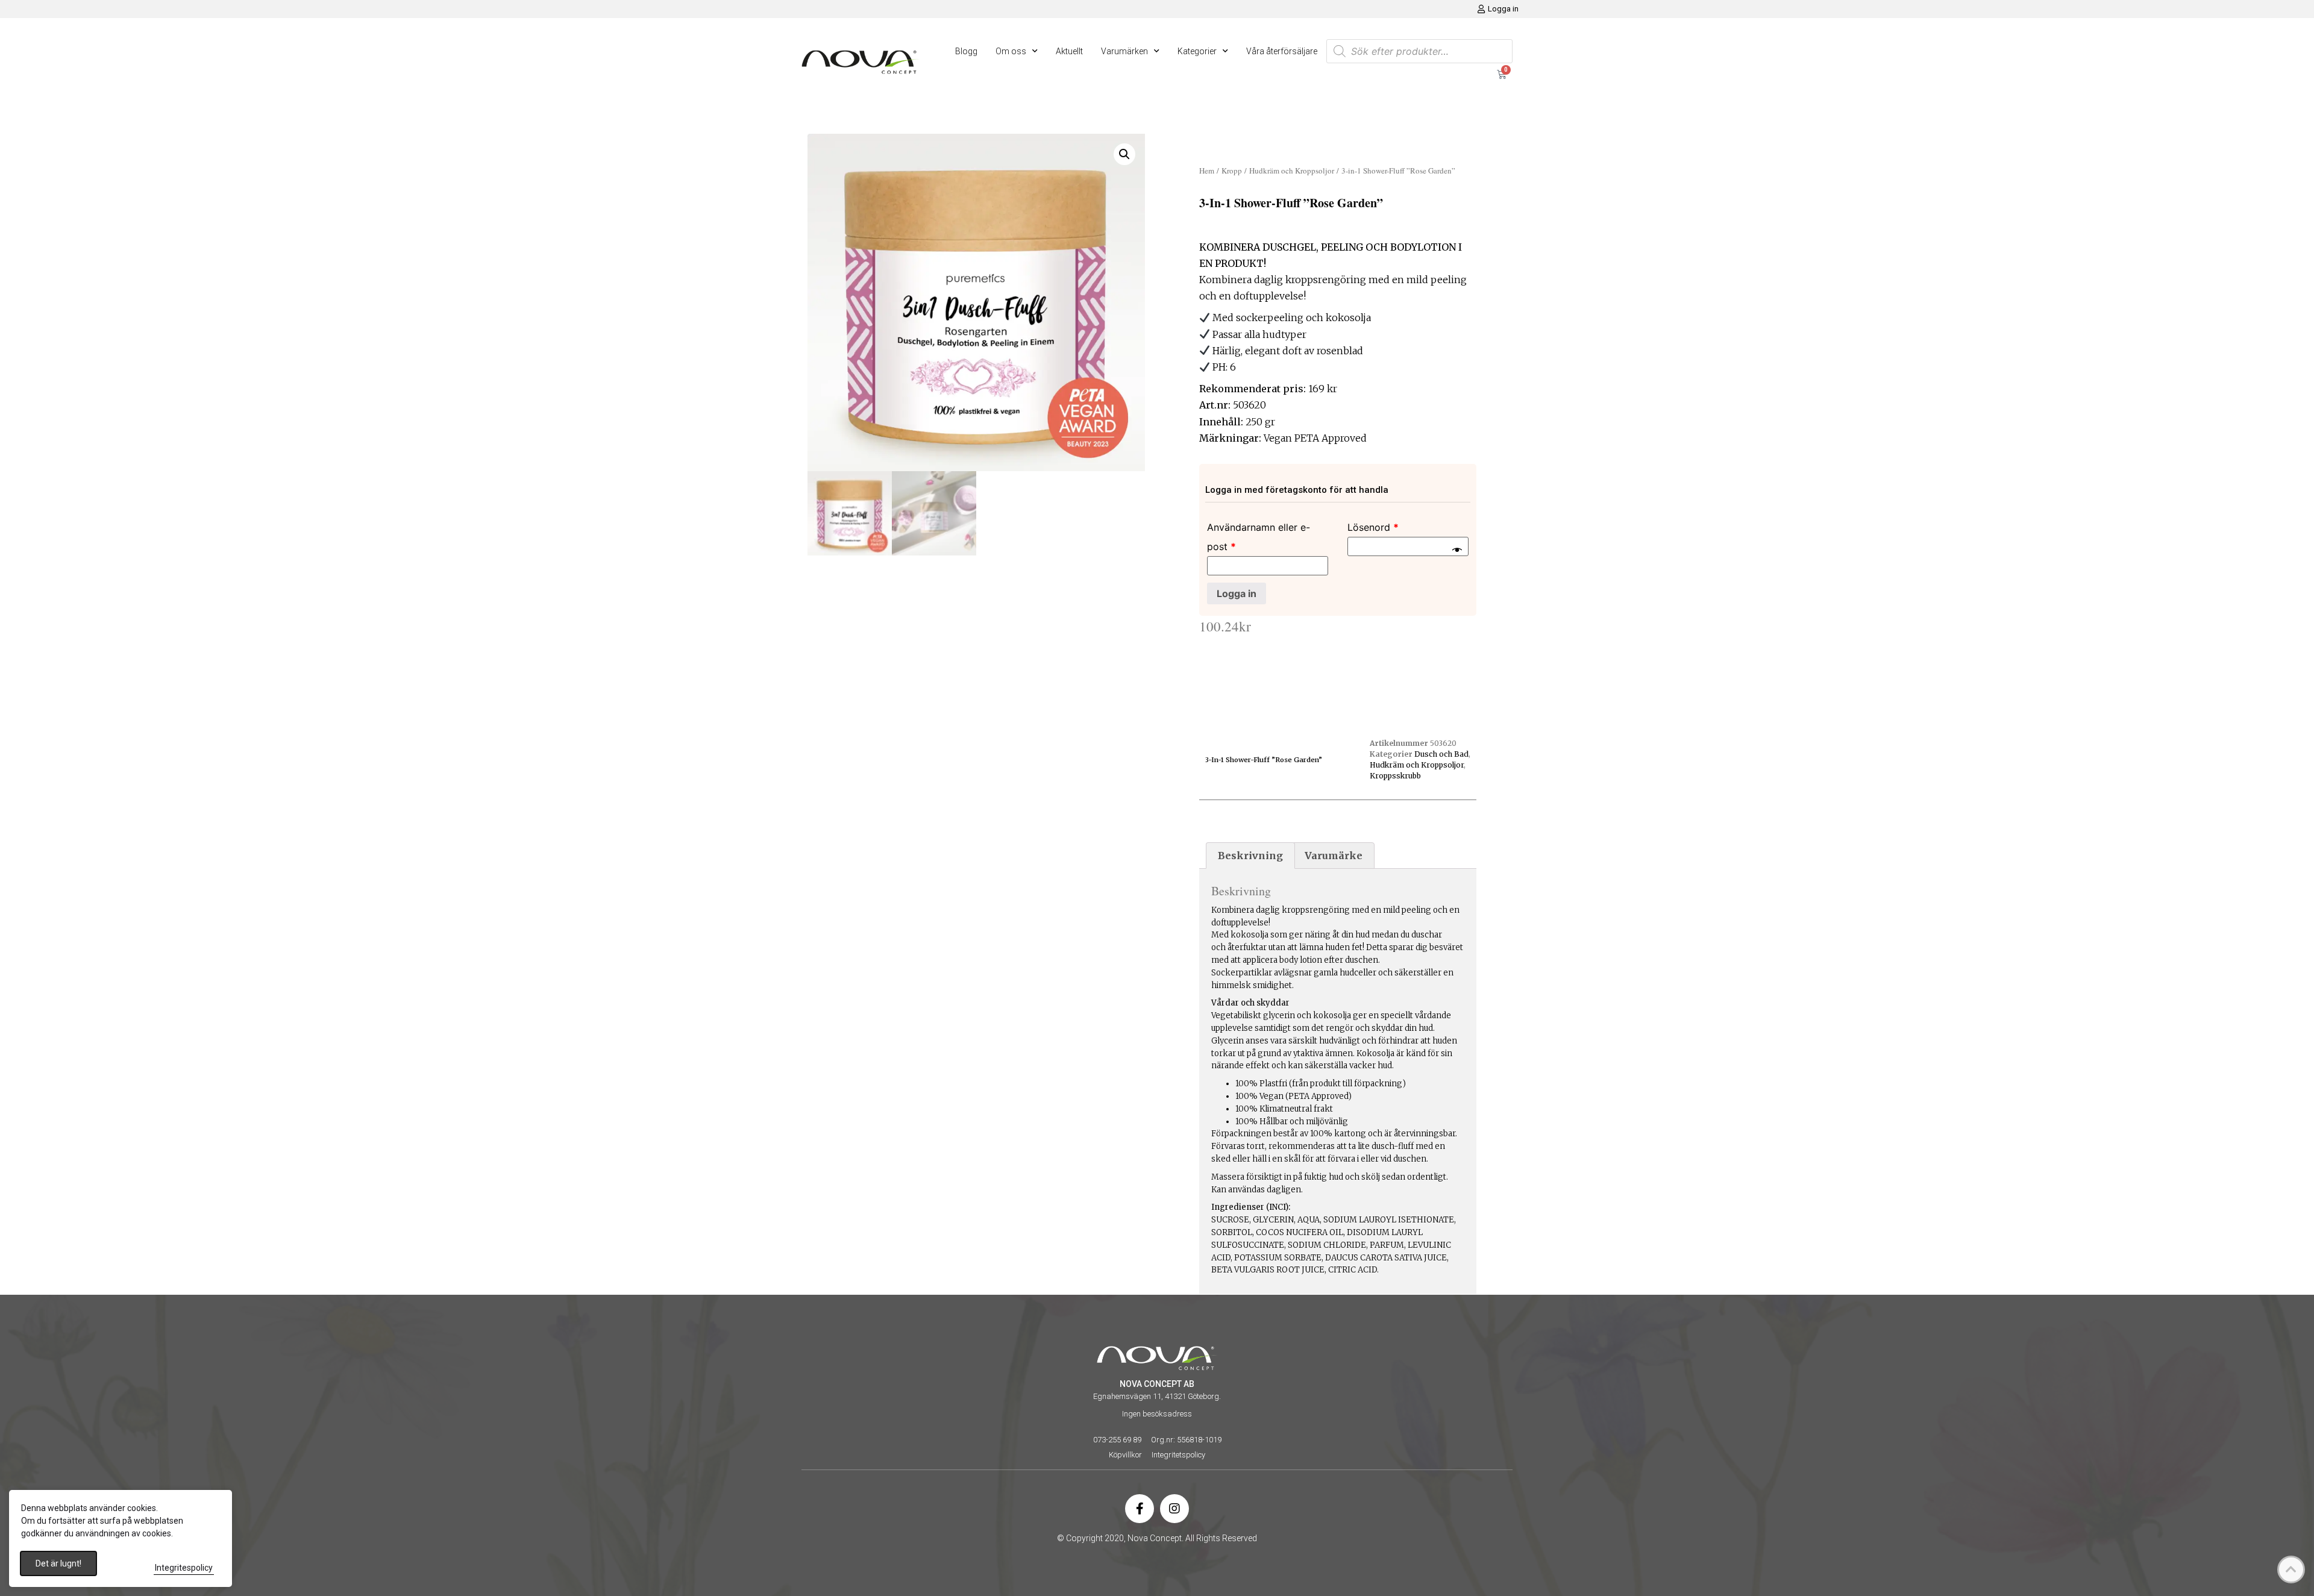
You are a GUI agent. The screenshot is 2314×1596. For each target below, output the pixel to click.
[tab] (1250, 856)
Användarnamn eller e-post (1259, 537)
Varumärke (1334, 856)
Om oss (1011, 51)
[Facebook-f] (1140, 1509)
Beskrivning (1250, 856)
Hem (1207, 171)
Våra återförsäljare (1282, 51)
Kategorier (1197, 51)
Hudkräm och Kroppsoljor (1292, 171)
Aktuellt (1069, 51)
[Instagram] (1174, 1509)
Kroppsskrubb (1395, 776)
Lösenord (1373, 527)
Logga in (1237, 593)
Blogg (966, 51)
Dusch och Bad (1441, 754)
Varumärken (1124, 51)
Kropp (1232, 171)
